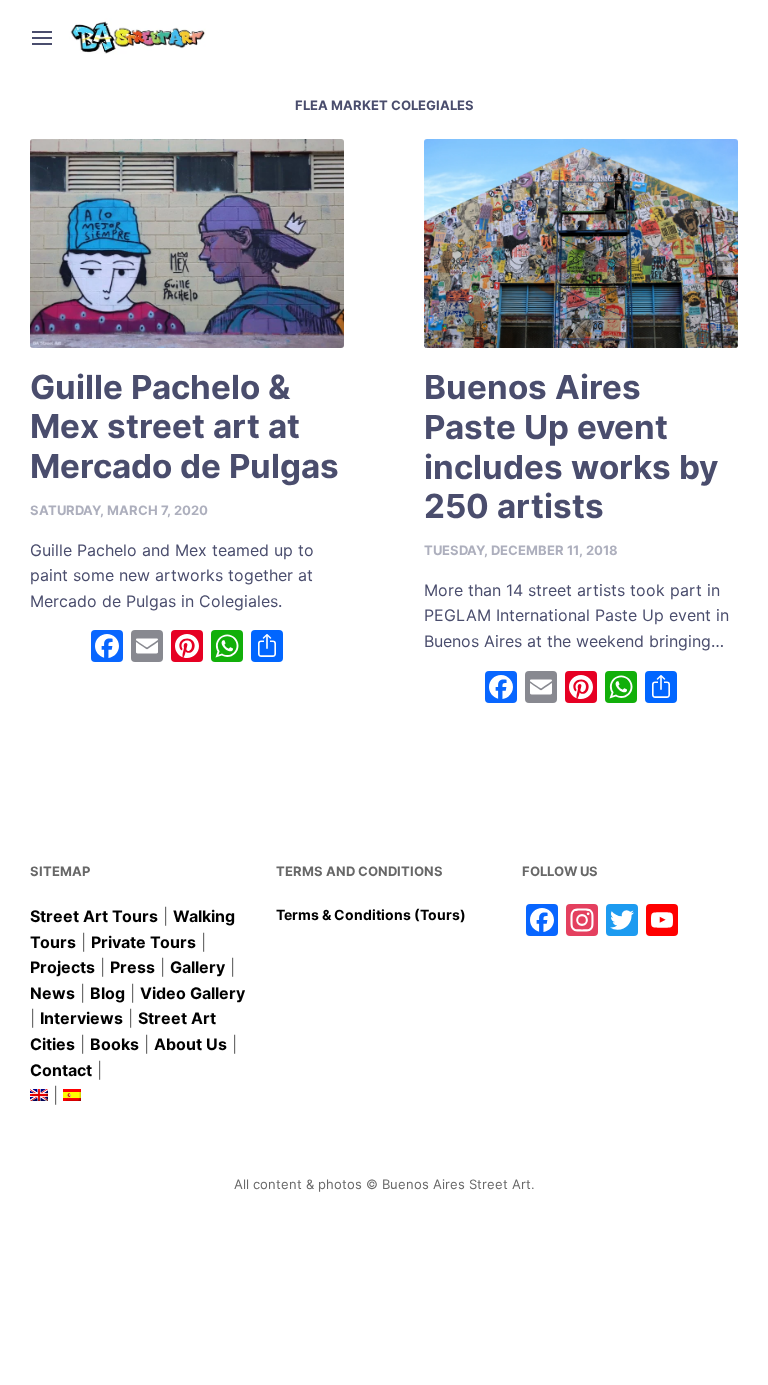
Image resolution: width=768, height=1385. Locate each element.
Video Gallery (192, 993)
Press (132, 967)
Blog (107, 993)
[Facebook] (107, 648)
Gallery (197, 967)
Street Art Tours (94, 916)
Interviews (81, 1018)
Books (114, 1044)
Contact (61, 1070)
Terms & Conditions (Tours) (371, 914)
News (52, 993)
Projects (62, 967)
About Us (190, 1044)
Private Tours (143, 942)
